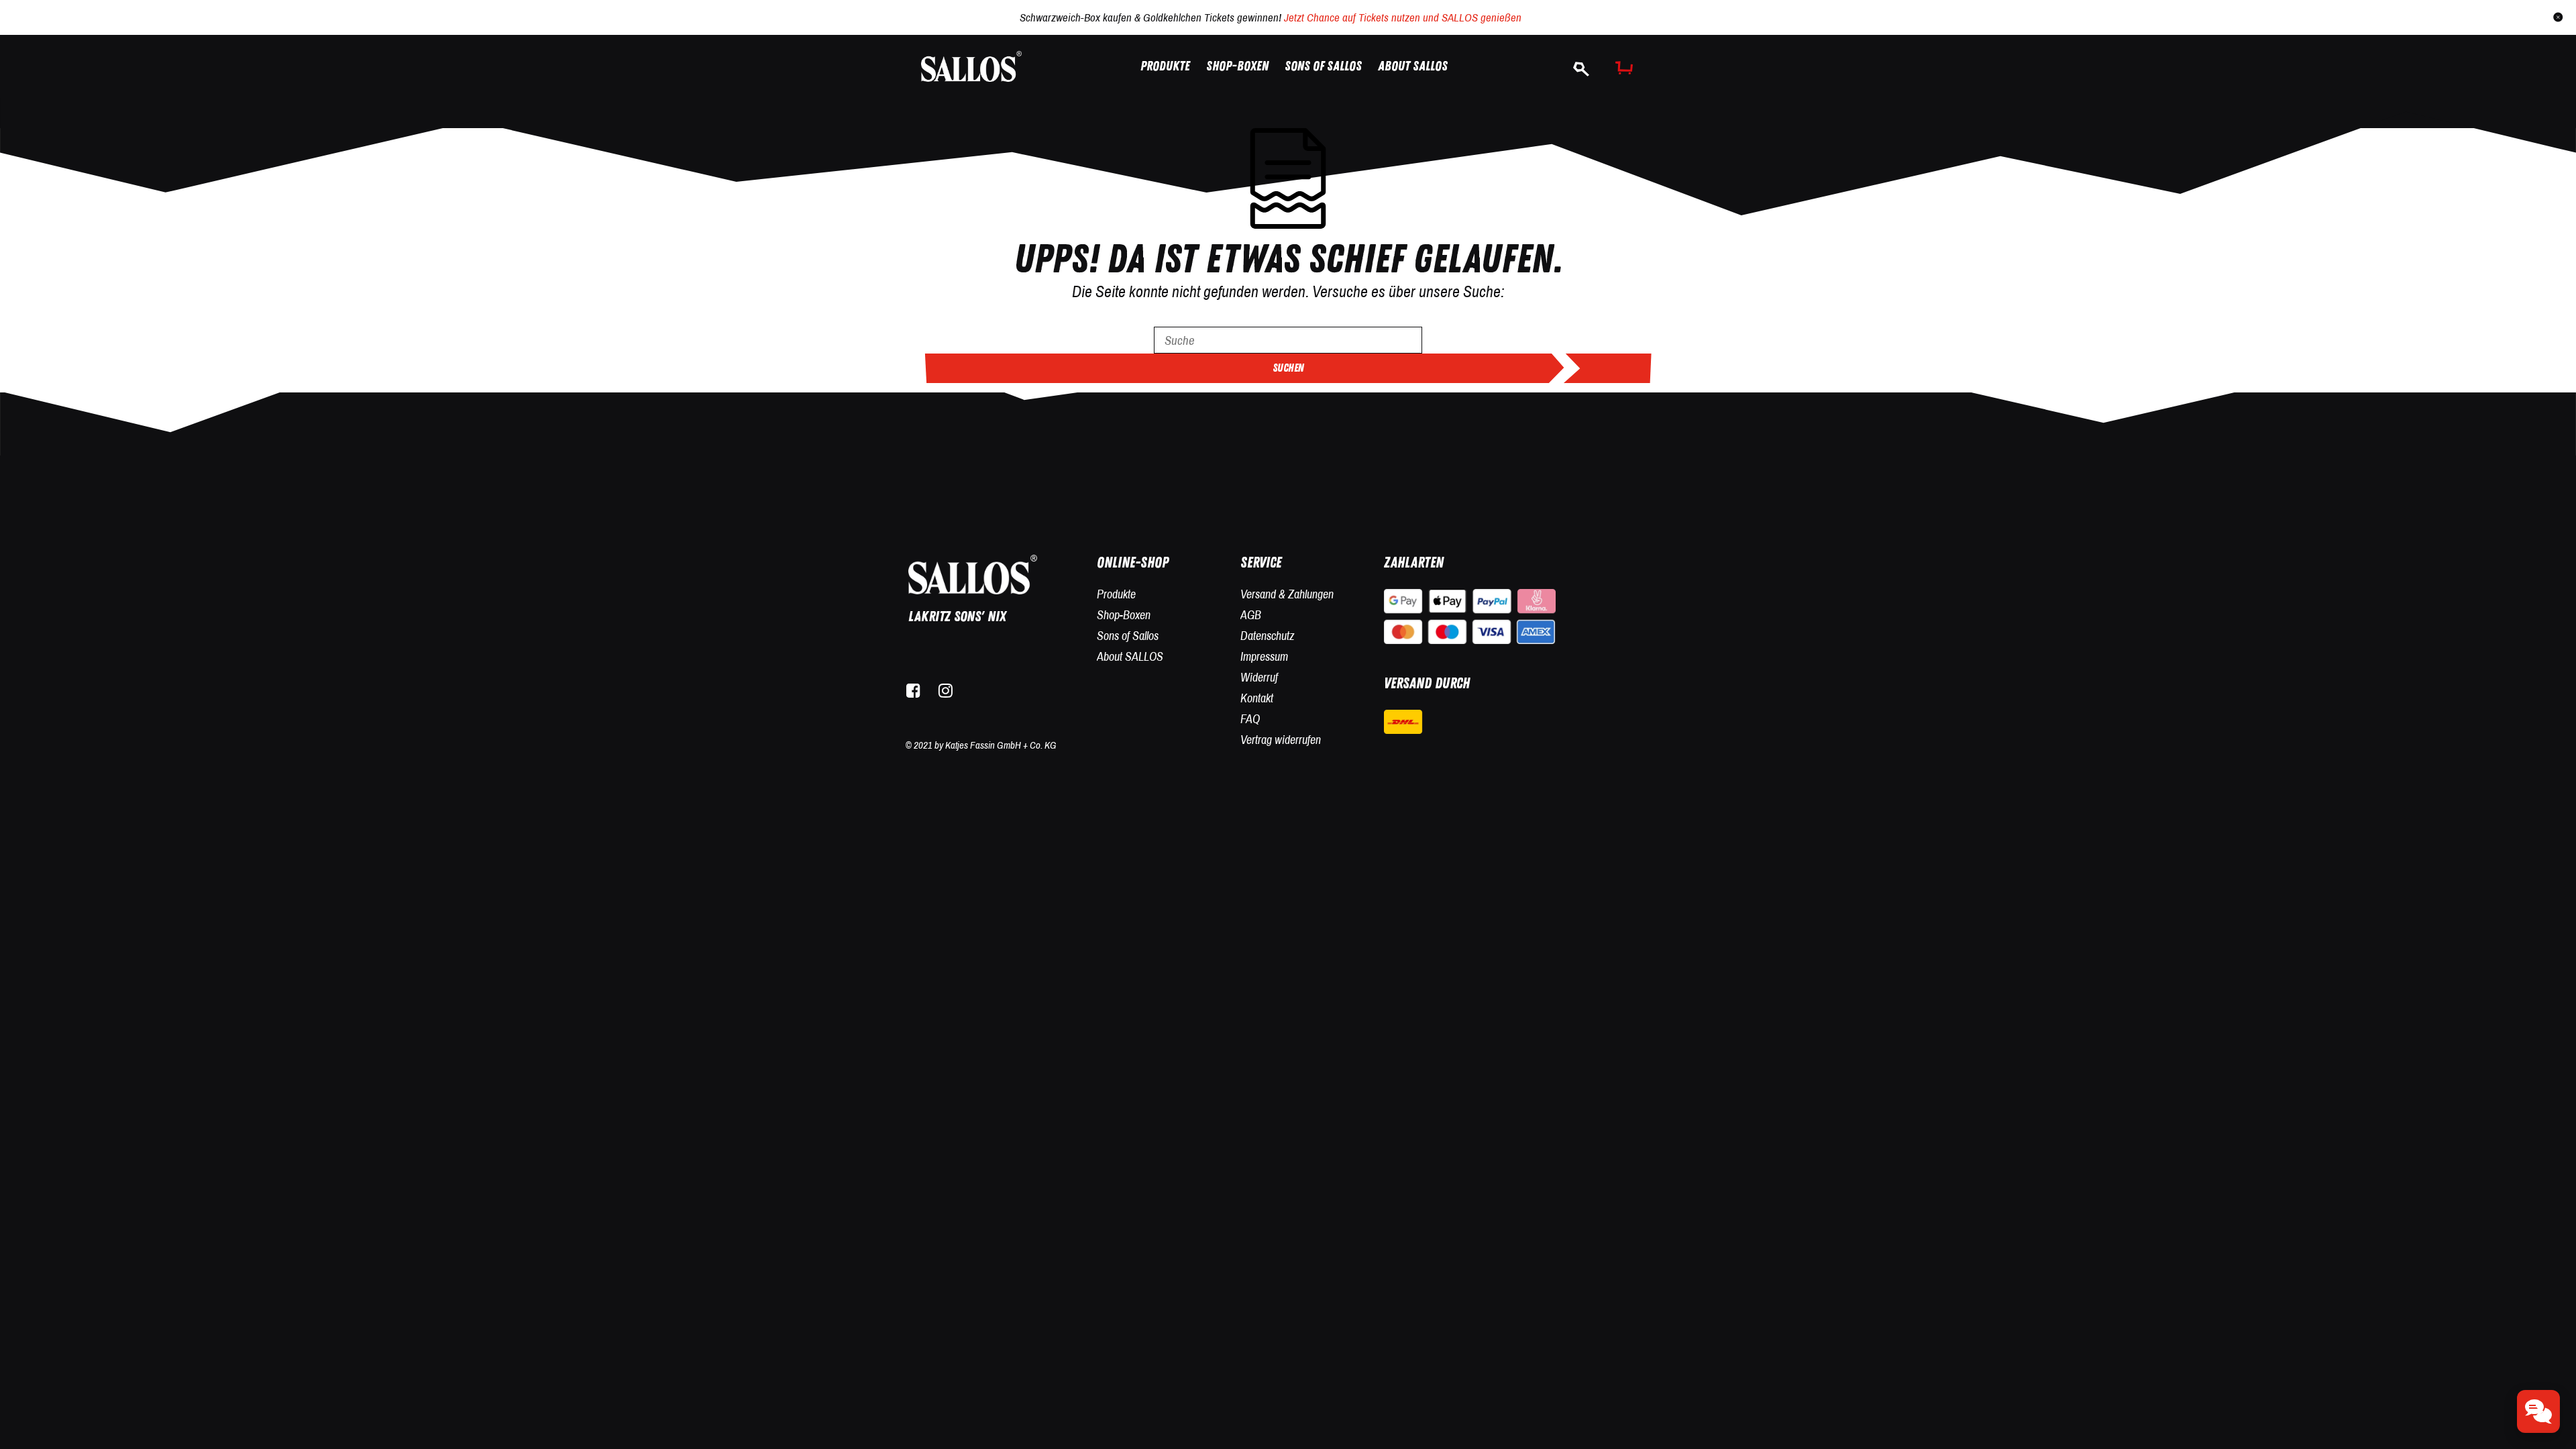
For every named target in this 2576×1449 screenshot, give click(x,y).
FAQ (1250, 719)
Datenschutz (1267, 636)
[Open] (2538, 1411)
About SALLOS (1130, 656)
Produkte (1116, 594)
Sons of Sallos (1128, 636)
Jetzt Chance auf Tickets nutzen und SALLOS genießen (1403, 17)
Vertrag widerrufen (1281, 740)
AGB (1251, 615)
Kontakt (1257, 698)
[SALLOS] (971, 65)
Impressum (1264, 656)
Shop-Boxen (1124, 615)
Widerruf (1259, 677)
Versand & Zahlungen (1287, 594)
